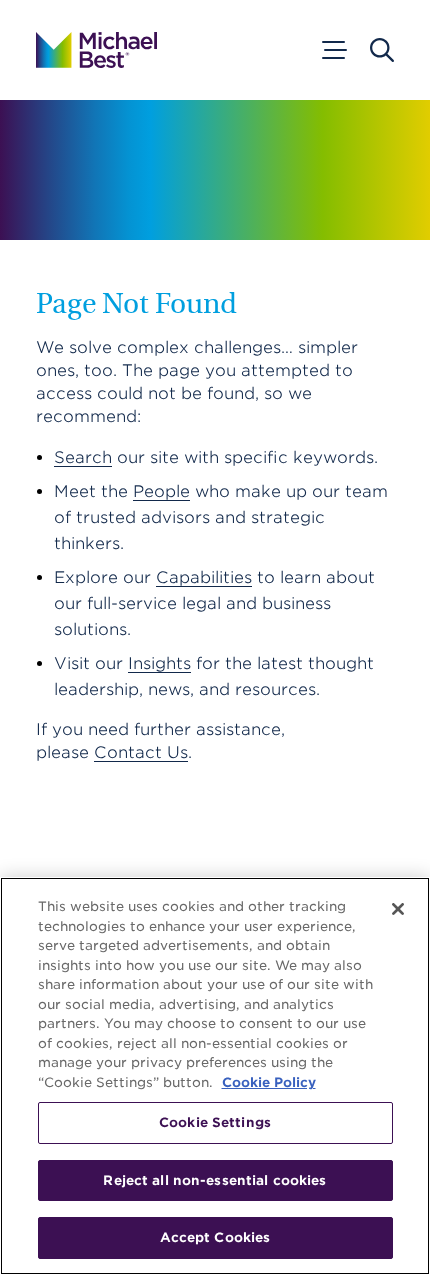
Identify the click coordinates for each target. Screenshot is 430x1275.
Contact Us (141, 752)
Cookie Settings (215, 1122)
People (161, 491)
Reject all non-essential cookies (214, 1180)
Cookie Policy (269, 1082)
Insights (159, 663)
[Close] (398, 909)
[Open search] (382, 50)
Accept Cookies (215, 1237)
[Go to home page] (96, 50)
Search (83, 457)
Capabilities (204, 577)
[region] (215, 1076)
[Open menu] (333, 50)
